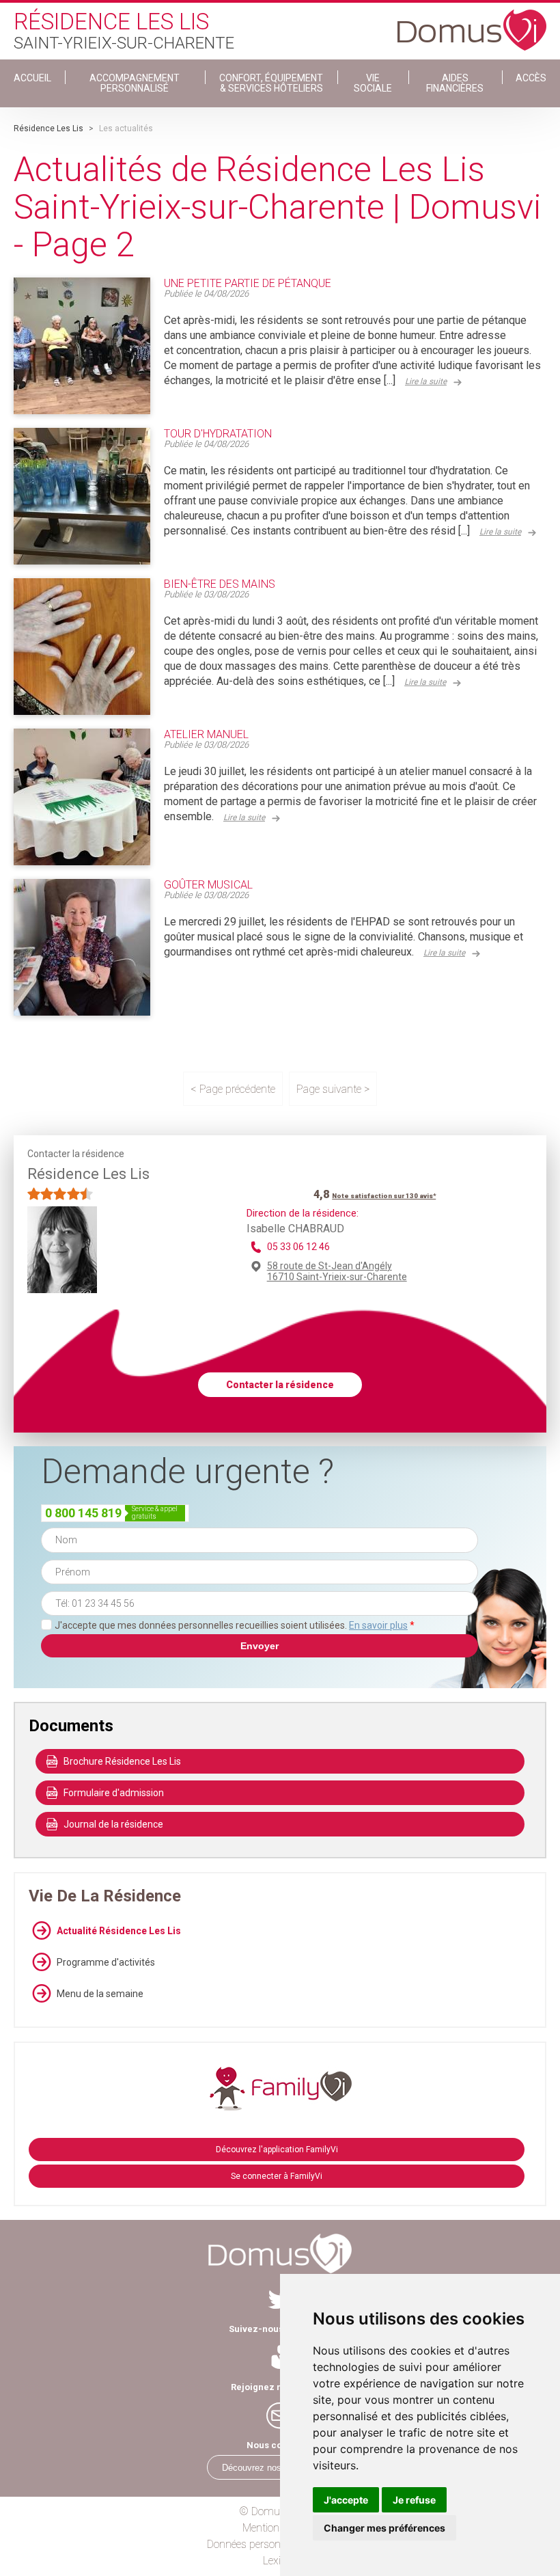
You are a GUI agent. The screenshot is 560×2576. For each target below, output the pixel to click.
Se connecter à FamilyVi (277, 2176)
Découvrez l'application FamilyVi (277, 2150)
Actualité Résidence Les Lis (119, 1931)
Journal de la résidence (113, 1824)
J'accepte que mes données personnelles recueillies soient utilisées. (235, 1625)
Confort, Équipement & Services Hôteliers (271, 83)
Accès (531, 78)
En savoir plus (378, 1625)
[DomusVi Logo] (472, 23)
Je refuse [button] (414, 2500)
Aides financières (455, 83)
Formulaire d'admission (114, 1793)
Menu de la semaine (100, 1994)
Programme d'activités (106, 1962)
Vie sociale (373, 83)
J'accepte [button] (346, 2500)
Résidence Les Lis (48, 128)
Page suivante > (333, 1089)
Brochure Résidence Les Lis (122, 1761)
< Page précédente (233, 1089)
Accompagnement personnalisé (135, 83)
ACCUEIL (32, 78)
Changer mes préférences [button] (384, 2528)
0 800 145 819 (83, 1513)
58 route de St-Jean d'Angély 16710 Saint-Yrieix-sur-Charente (337, 1271)
